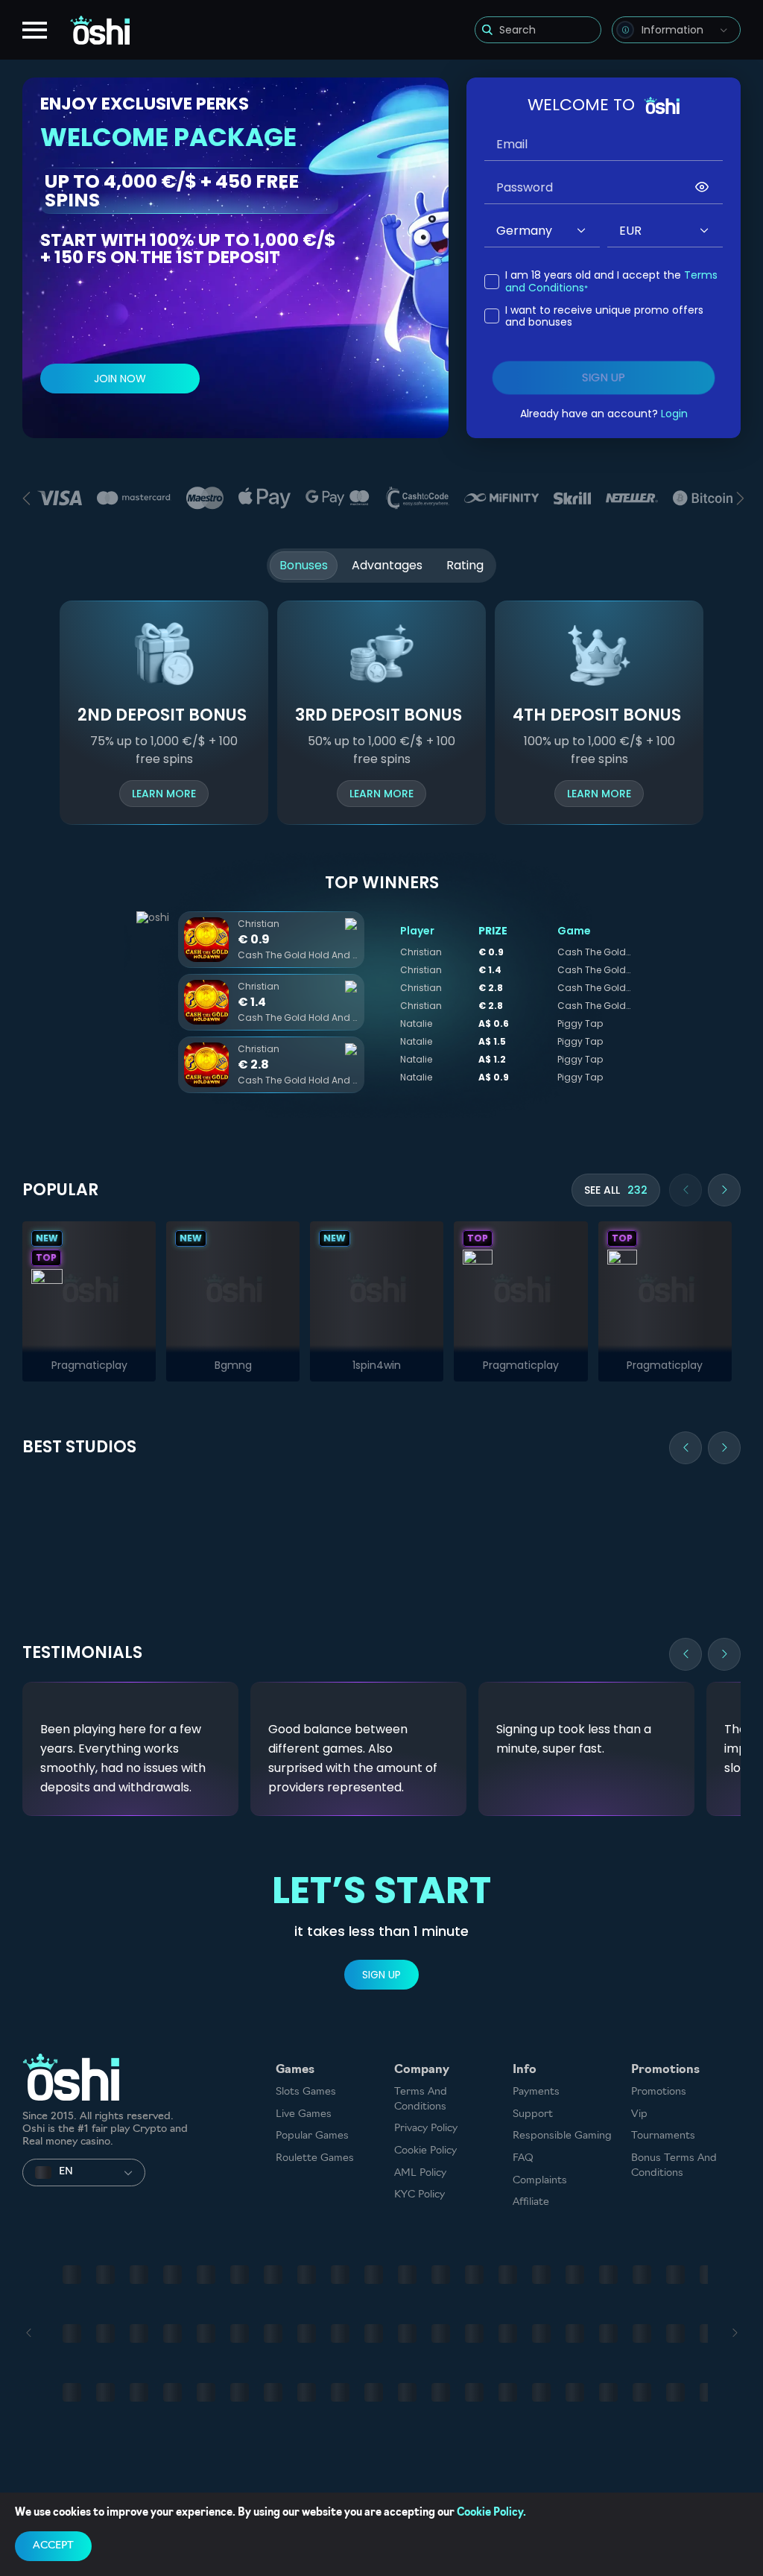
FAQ (523, 2158)
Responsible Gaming (562, 2136)
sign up (604, 378)
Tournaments (663, 2136)
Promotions (659, 2092)
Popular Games (312, 2136)
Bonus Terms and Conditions (674, 2166)
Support (533, 2114)
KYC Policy (420, 2195)
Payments (536, 2092)
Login (674, 414)
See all (616, 1190)
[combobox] (676, 30)
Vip (639, 2114)
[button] (582, 231)
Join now (120, 379)
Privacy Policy (426, 2129)
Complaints (540, 2181)
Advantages (387, 565)
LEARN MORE (164, 794)
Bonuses (304, 565)
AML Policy (420, 2173)
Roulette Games (315, 2158)
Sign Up (381, 1975)
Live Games (304, 2114)
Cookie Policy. (491, 2513)
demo (89, 1288)
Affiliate (531, 2202)
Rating (465, 565)
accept (53, 2546)
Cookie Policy (425, 2151)
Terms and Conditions (421, 2099)
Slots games (306, 2092)
